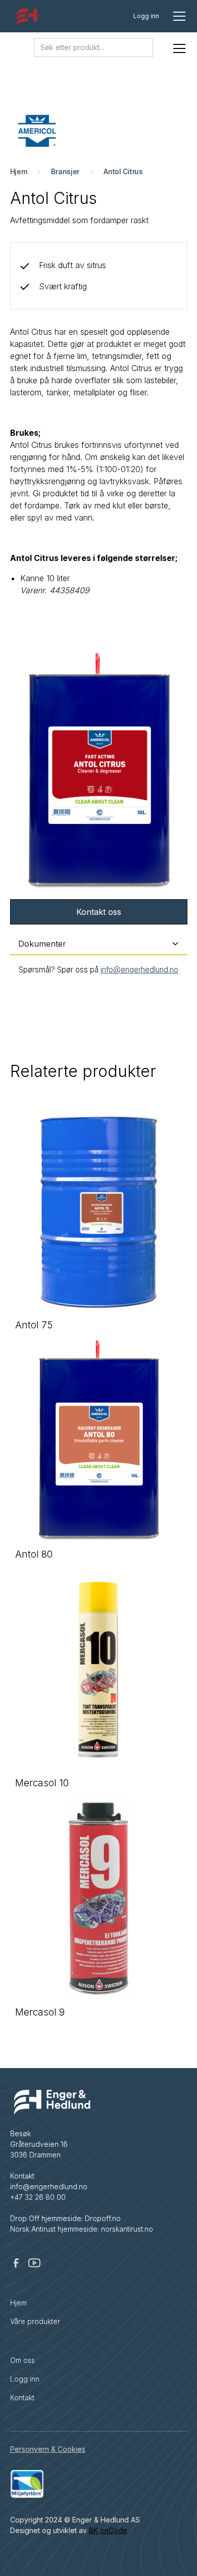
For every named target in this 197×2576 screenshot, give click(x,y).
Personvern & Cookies (48, 2449)
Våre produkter (35, 2321)
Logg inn (146, 16)
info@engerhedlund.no (139, 970)
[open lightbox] (99, 771)
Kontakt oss (99, 912)
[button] (177, 16)
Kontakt (22, 2398)
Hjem (18, 2303)
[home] (25, 19)
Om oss (22, 2360)
